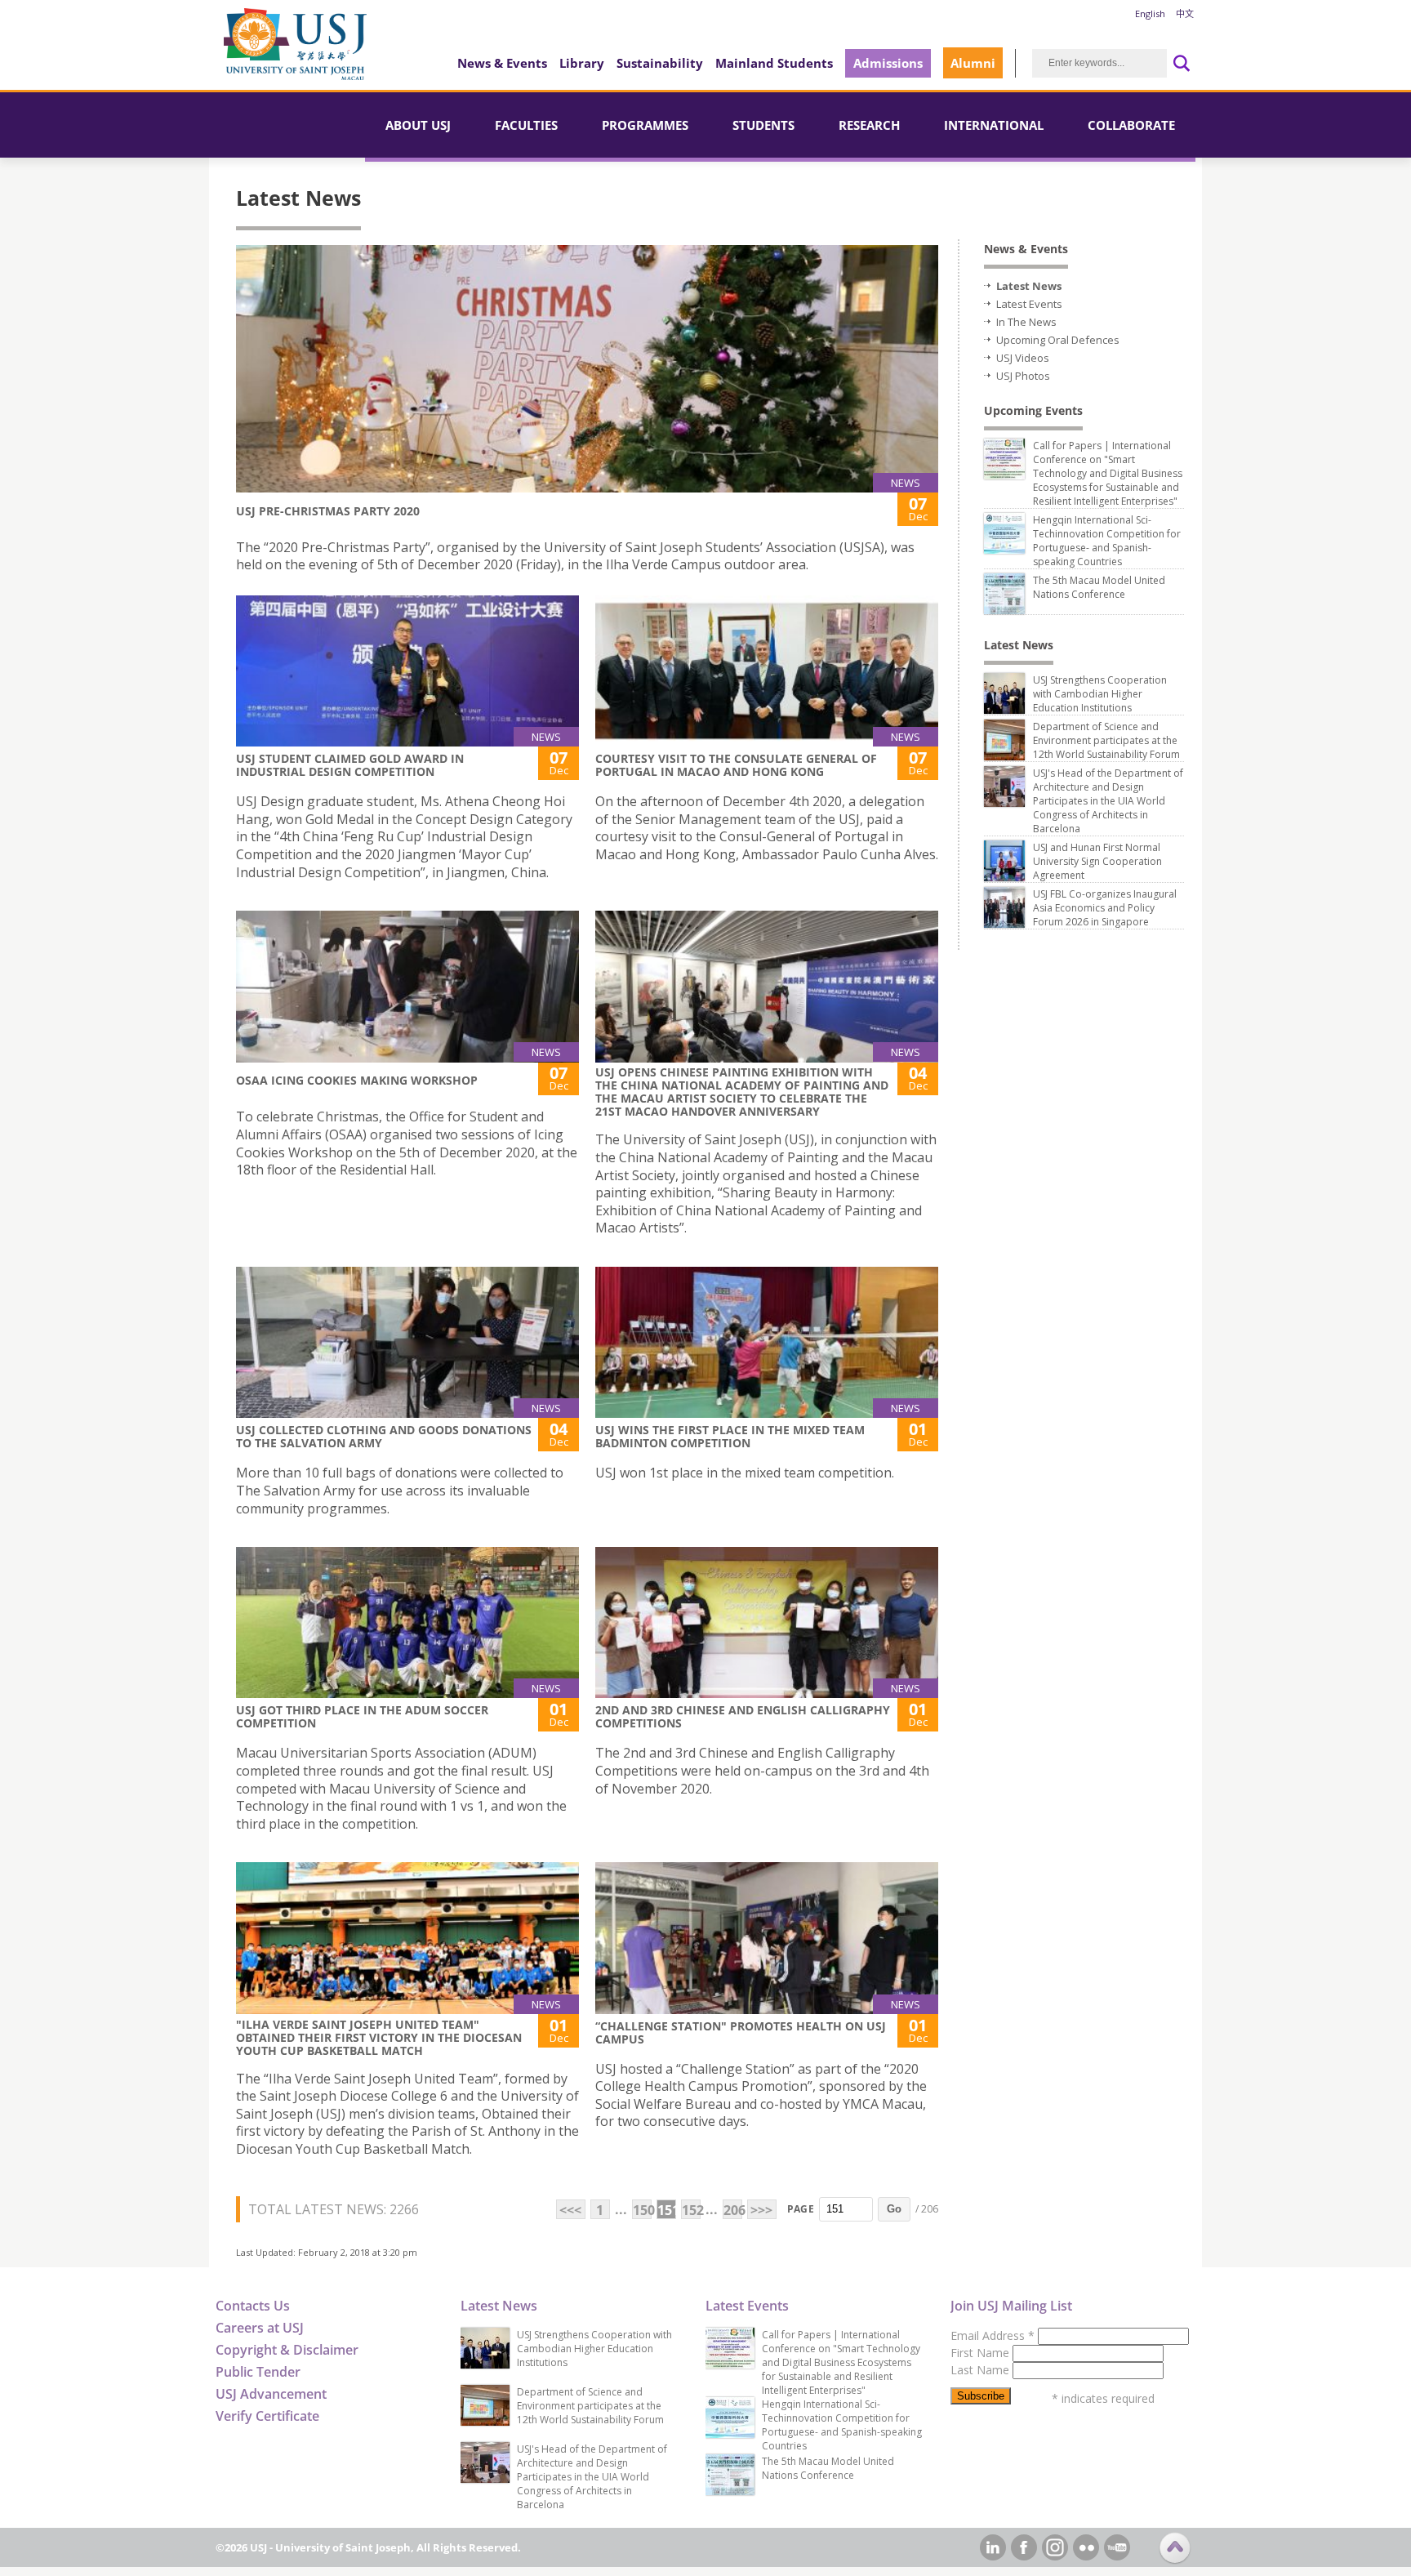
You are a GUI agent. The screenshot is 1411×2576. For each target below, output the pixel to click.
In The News (1026, 322)
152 (691, 2210)
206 (733, 2210)
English (1150, 13)
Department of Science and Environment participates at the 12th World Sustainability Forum (1106, 740)
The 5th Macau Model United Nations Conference (1099, 587)
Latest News (1029, 286)
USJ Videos (1023, 358)
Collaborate (1131, 125)
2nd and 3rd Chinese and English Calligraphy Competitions (743, 1716)
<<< (570, 2210)
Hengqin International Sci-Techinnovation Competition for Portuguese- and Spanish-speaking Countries (1107, 541)
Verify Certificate (267, 2416)
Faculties (526, 125)
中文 (1185, 13)
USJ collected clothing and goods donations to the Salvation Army (384, 1436)
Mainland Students (774, 63)
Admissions (888, 63)
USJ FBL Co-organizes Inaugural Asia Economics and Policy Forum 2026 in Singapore (1105, 908)
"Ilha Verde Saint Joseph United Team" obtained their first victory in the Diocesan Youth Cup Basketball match (379, 2037)
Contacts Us (253, 2306)
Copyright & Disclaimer (287, 2350)
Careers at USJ (260, 2328)
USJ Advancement (271, 2394)
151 (667, 2210)
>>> (761, 2210)
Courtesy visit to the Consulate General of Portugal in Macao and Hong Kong (736, 765)
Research (869, 125)
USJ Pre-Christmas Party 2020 (328, 511)
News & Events (502, 63)
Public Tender (258, 2372)
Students (763, 125)
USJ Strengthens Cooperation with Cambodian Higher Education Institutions (1100, 694)
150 (642, 2210)
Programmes (645, 125)
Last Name (981, 2370)
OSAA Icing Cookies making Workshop (357, 1080)
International (994, 125)
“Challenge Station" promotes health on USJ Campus (741, 2032)
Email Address (993, 2335)
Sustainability (660, 63)
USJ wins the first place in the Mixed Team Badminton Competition (730, 1436)
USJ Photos (1023, 376)
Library (582, 63)
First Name (981, 2353)
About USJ (418, 125)
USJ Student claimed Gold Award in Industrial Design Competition (350, 765)
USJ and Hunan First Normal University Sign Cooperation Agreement (1097, 861)
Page (801, 2209)
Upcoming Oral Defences (1058, 340)
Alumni (973, 63)
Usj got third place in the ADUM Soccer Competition (362, 1716)
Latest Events (1029, 304)
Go (894, 2209)
